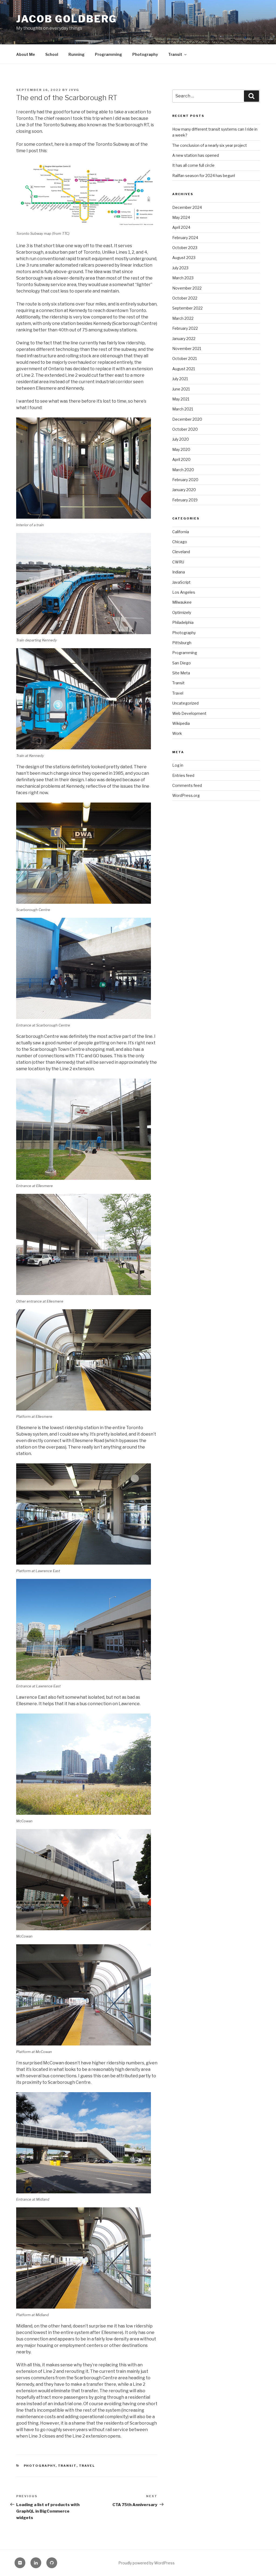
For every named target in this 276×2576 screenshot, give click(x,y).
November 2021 (187, 349)
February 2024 (185, 238)
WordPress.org (186, 795)
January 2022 (184, 339)
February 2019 (185, 500)
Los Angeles (184, 592)
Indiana (179, 572)
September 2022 (187, 308)
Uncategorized (185, 703)
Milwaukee (182, 602)
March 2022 (183, 318)
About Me (26, 54)
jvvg (74, 90)
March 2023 (183, 278)
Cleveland (181, 552)
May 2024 (181, 217)
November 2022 (187, 288)
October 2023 (185, 248)
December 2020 (187, 419)
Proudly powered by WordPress (146, 2563)
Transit (175, 54)
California (181, 532)
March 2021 (183, 409)
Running (77, 54)
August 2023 (184, 258)
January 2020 (184, 490)
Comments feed (187, 785)
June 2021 (181, 389)
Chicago (180, 542)
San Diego (182, 663)
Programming (108, 54)
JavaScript (181, 582)
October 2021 (184, 358)
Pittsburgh (182, 643)
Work (177, 733)
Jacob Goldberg (67, 19)
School (52, 54)
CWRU (178, 562)
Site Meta (181, 673)
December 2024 (187, 207)
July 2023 (180, 268)
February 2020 (185, 480)
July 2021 (180, 379)
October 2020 (185, 429)
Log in (178, 765)
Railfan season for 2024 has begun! (204, 176)
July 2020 (181, 439)
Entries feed (183, 775)
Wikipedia (181, 723)
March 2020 (183, 470)
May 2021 (181, 399)
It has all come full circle (193, 165)
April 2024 (181, 227)
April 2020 (181, 459)
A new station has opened (196, 155)
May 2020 (181, 449)
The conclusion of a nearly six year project (210, 145)
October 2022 (185, 298)
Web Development (189, 713)
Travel (87, 2466)
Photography (145, 54)
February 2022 (185, 328)
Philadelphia (183, 622)
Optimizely (182, 612)
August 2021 (184, 369)
